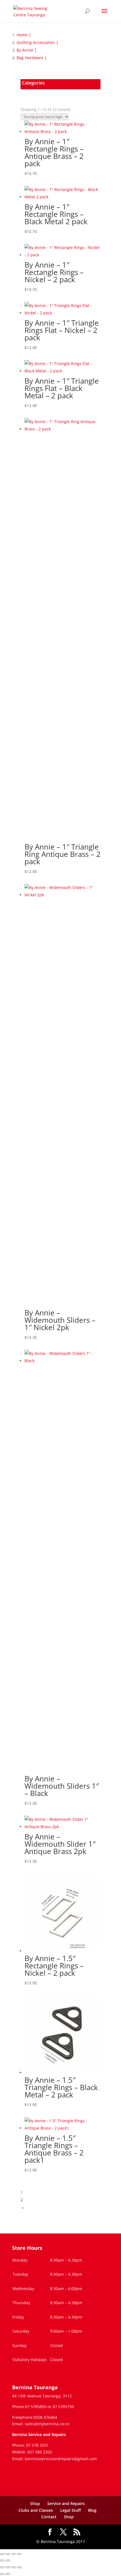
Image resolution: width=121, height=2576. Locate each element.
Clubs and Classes (36, 2510)
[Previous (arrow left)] (2, 2561)
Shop (35, 2503)
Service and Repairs (66, 2503)
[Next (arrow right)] (8, 2561)
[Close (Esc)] (19, 2554)
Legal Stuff (70, 2510)
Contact (49, 2517)
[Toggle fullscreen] (8, 2554)
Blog (92, 2510)
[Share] (14, 2554)
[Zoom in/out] (2, 2554)
